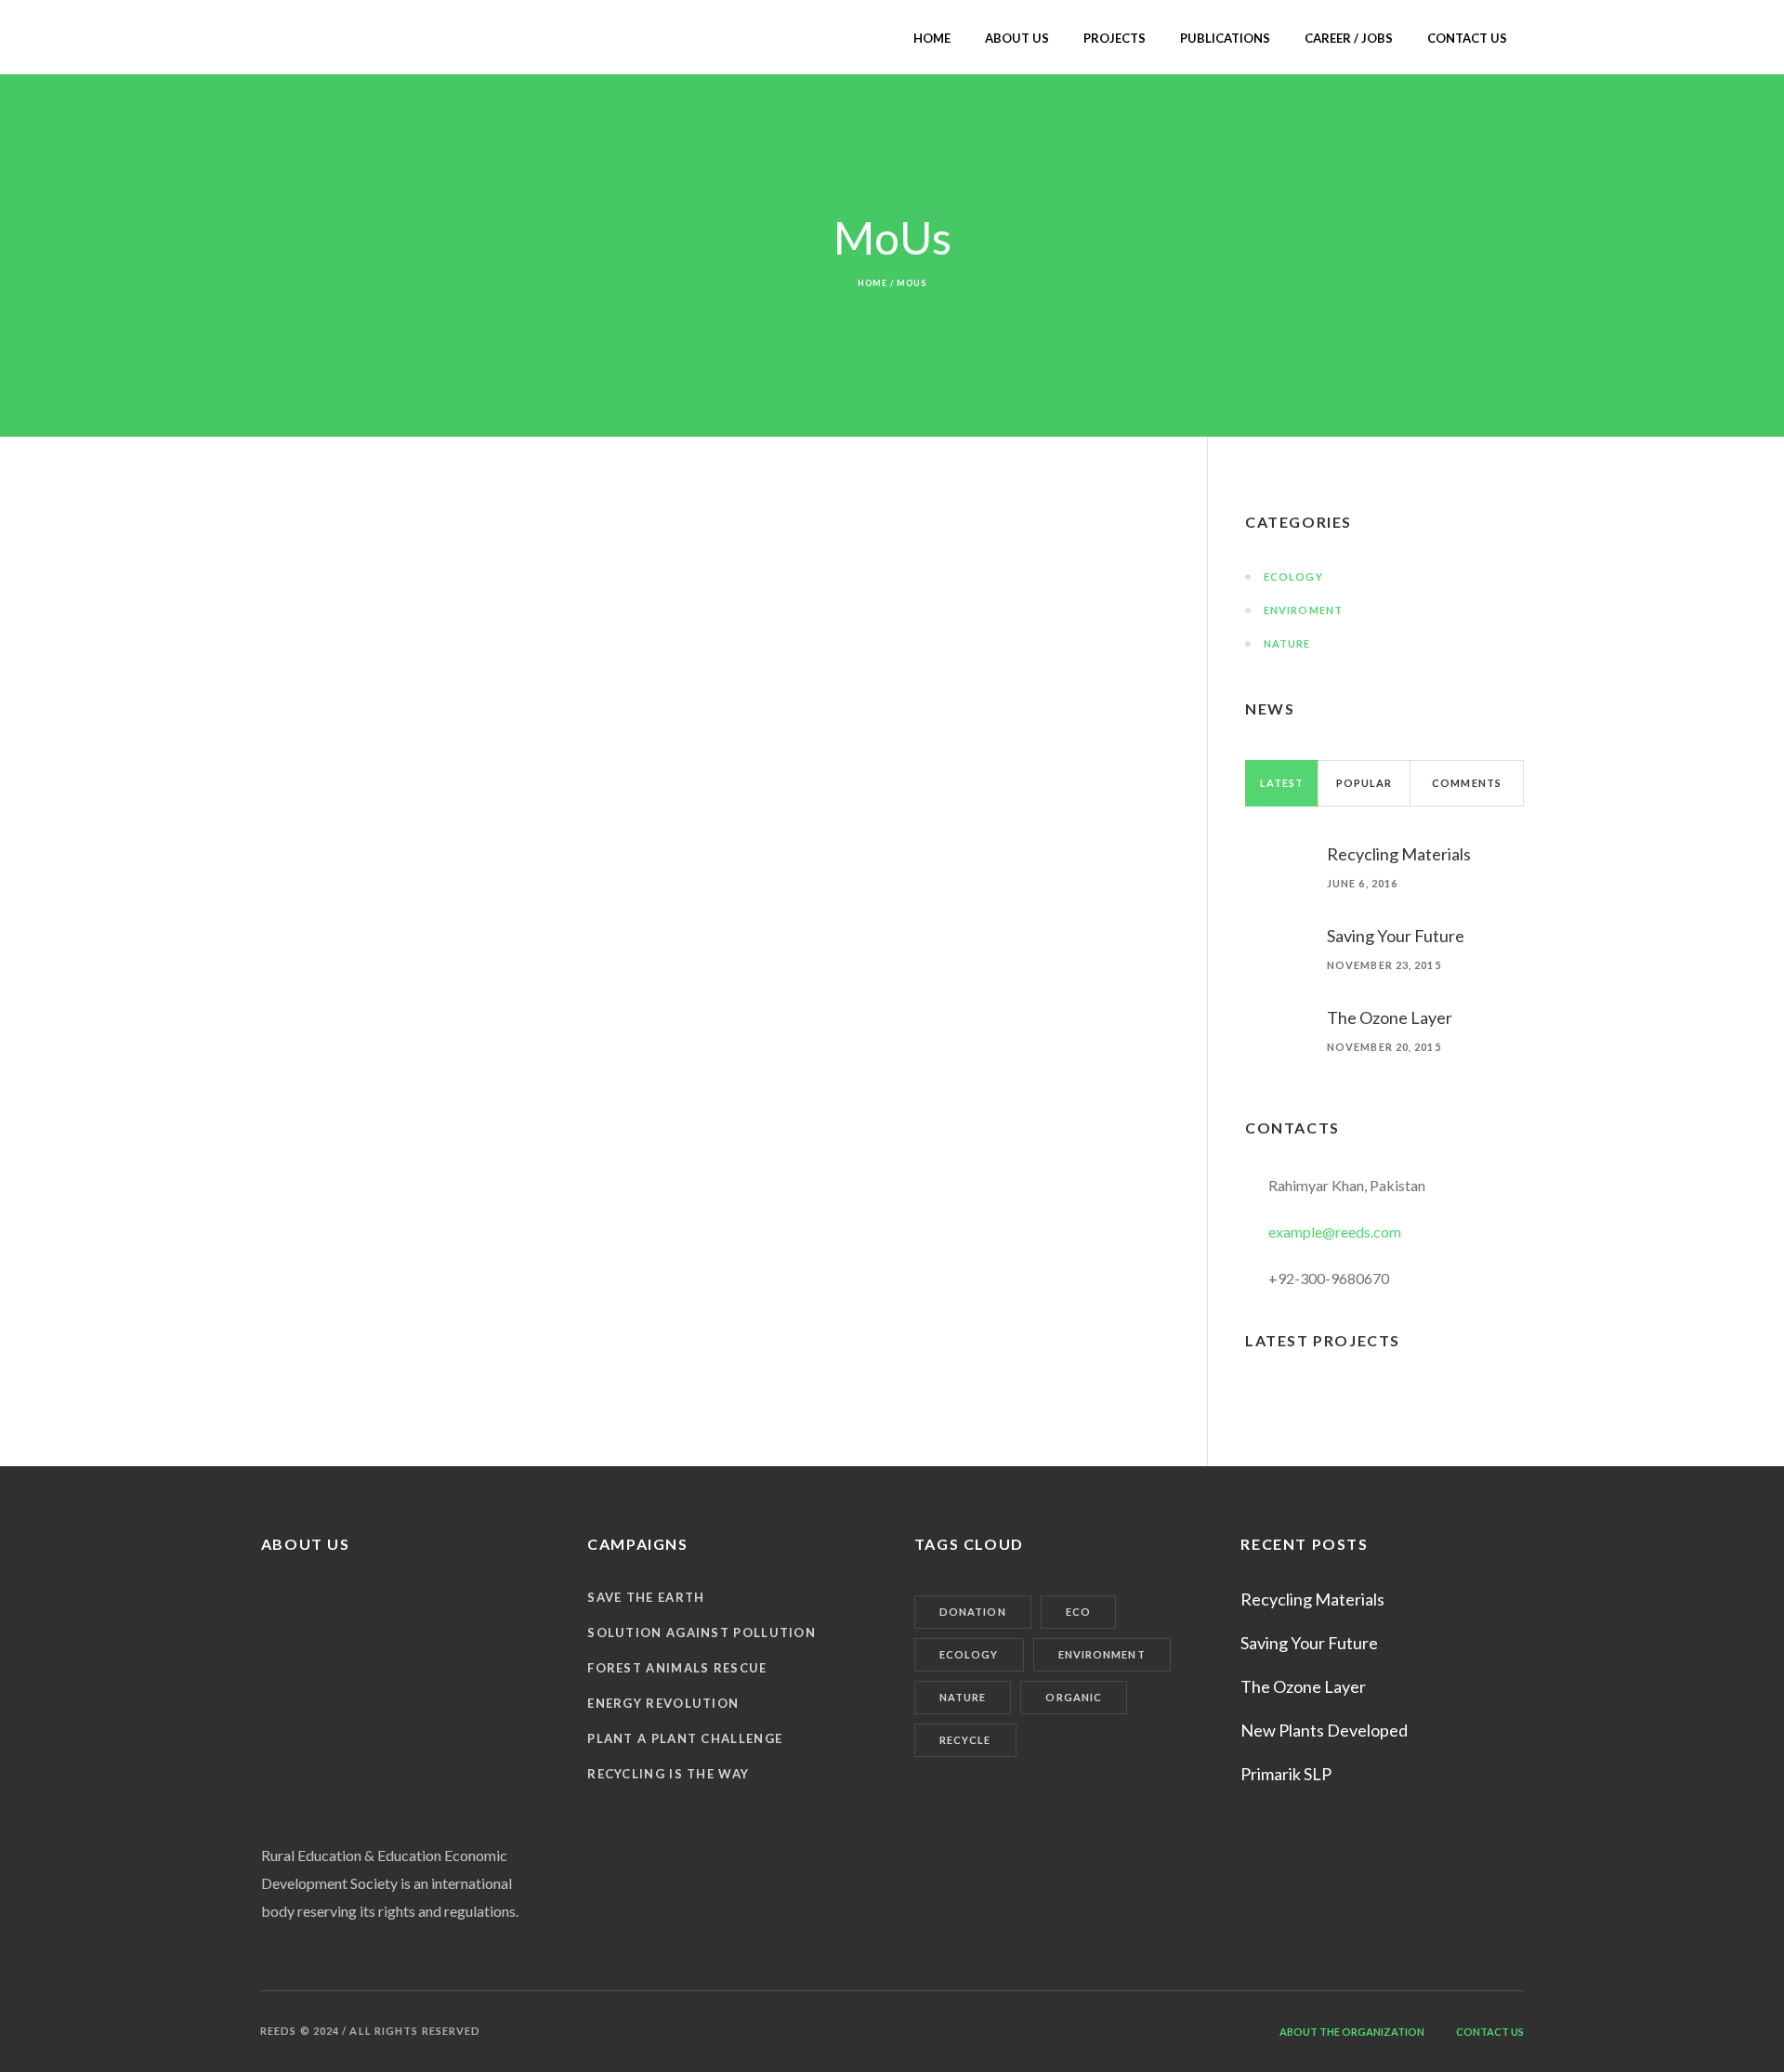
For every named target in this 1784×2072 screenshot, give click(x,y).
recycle (965, 1740)
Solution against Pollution (702, 1633)
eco (1078, 1612)
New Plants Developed (1324, 1730)
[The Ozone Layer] (1277, 1017)
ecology (969, 1654)
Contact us (1490, 2032)
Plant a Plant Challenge (685, 1738)
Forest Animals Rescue (677, 1668)
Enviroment (1303, 610)
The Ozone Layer (1390, 1017)
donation (973, 1612)
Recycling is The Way (668, 1774)
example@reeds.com (1335, 1232)
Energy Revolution (663, 1703)
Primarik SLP (1286, 1774)
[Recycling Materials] (1277, 850)
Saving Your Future (1396, 936)
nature (963, 1697)
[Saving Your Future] (1277, 931)
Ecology (1293, 577)
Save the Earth (646, 1597)
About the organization (1352, 2032)
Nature (1287, 643)
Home (872, 283)
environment (1102, 1654)
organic (1074, 1697)
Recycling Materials (1399, 854)
